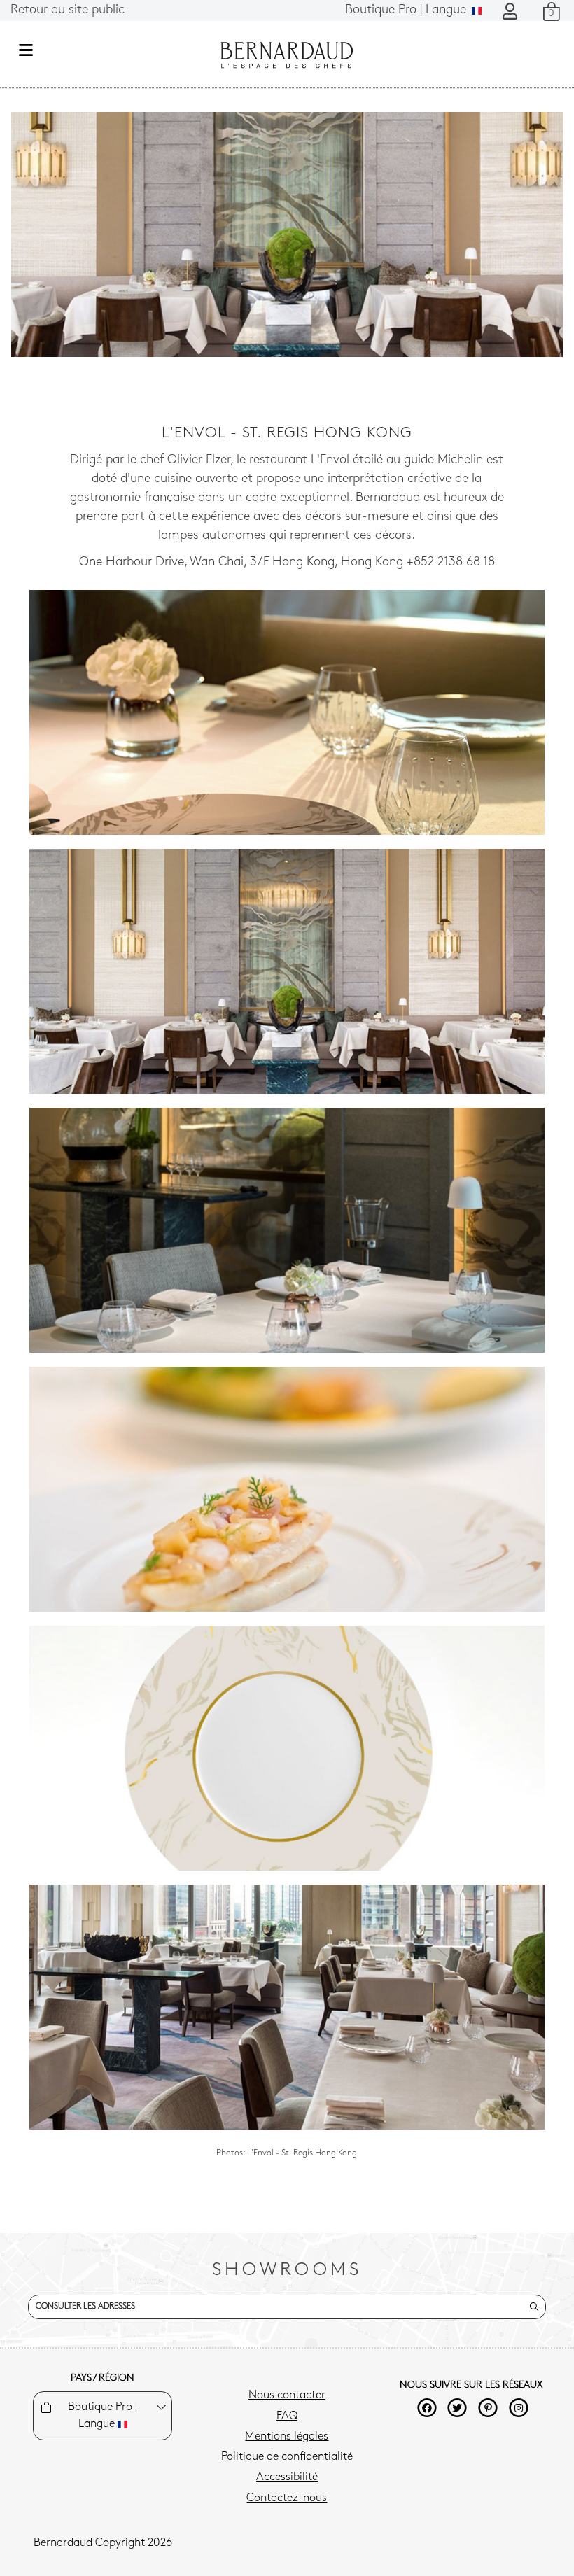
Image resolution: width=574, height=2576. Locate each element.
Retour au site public (68, 10)
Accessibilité (287, 2477)
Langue (407, 10)
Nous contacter (287, 2395)
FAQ (287, 2416)
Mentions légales (287, 2437)
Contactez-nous (287, 2498)
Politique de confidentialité (287, 2457)
